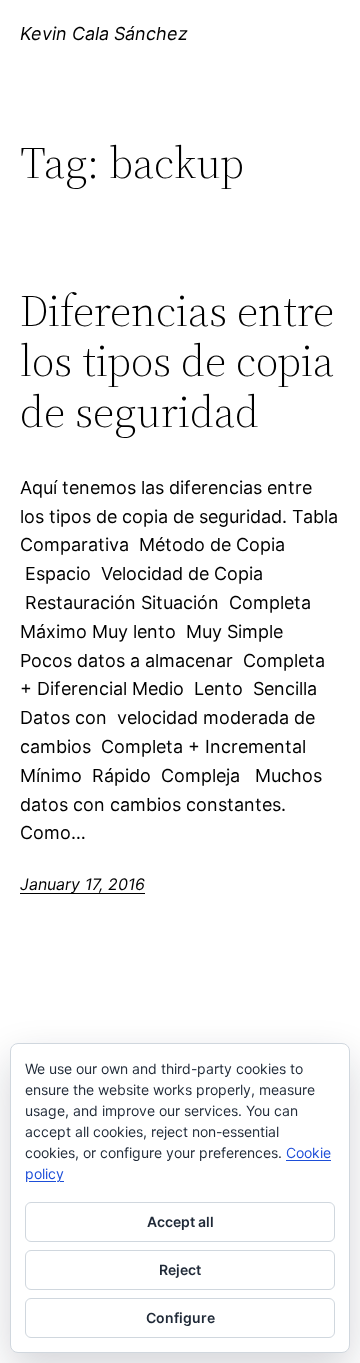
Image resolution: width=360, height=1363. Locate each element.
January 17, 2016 (82, 884)
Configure (180, 1317)
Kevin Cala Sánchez (104, 33)
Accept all (180, 1221)
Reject (180, 1269)
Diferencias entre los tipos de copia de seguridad (177, 362)
